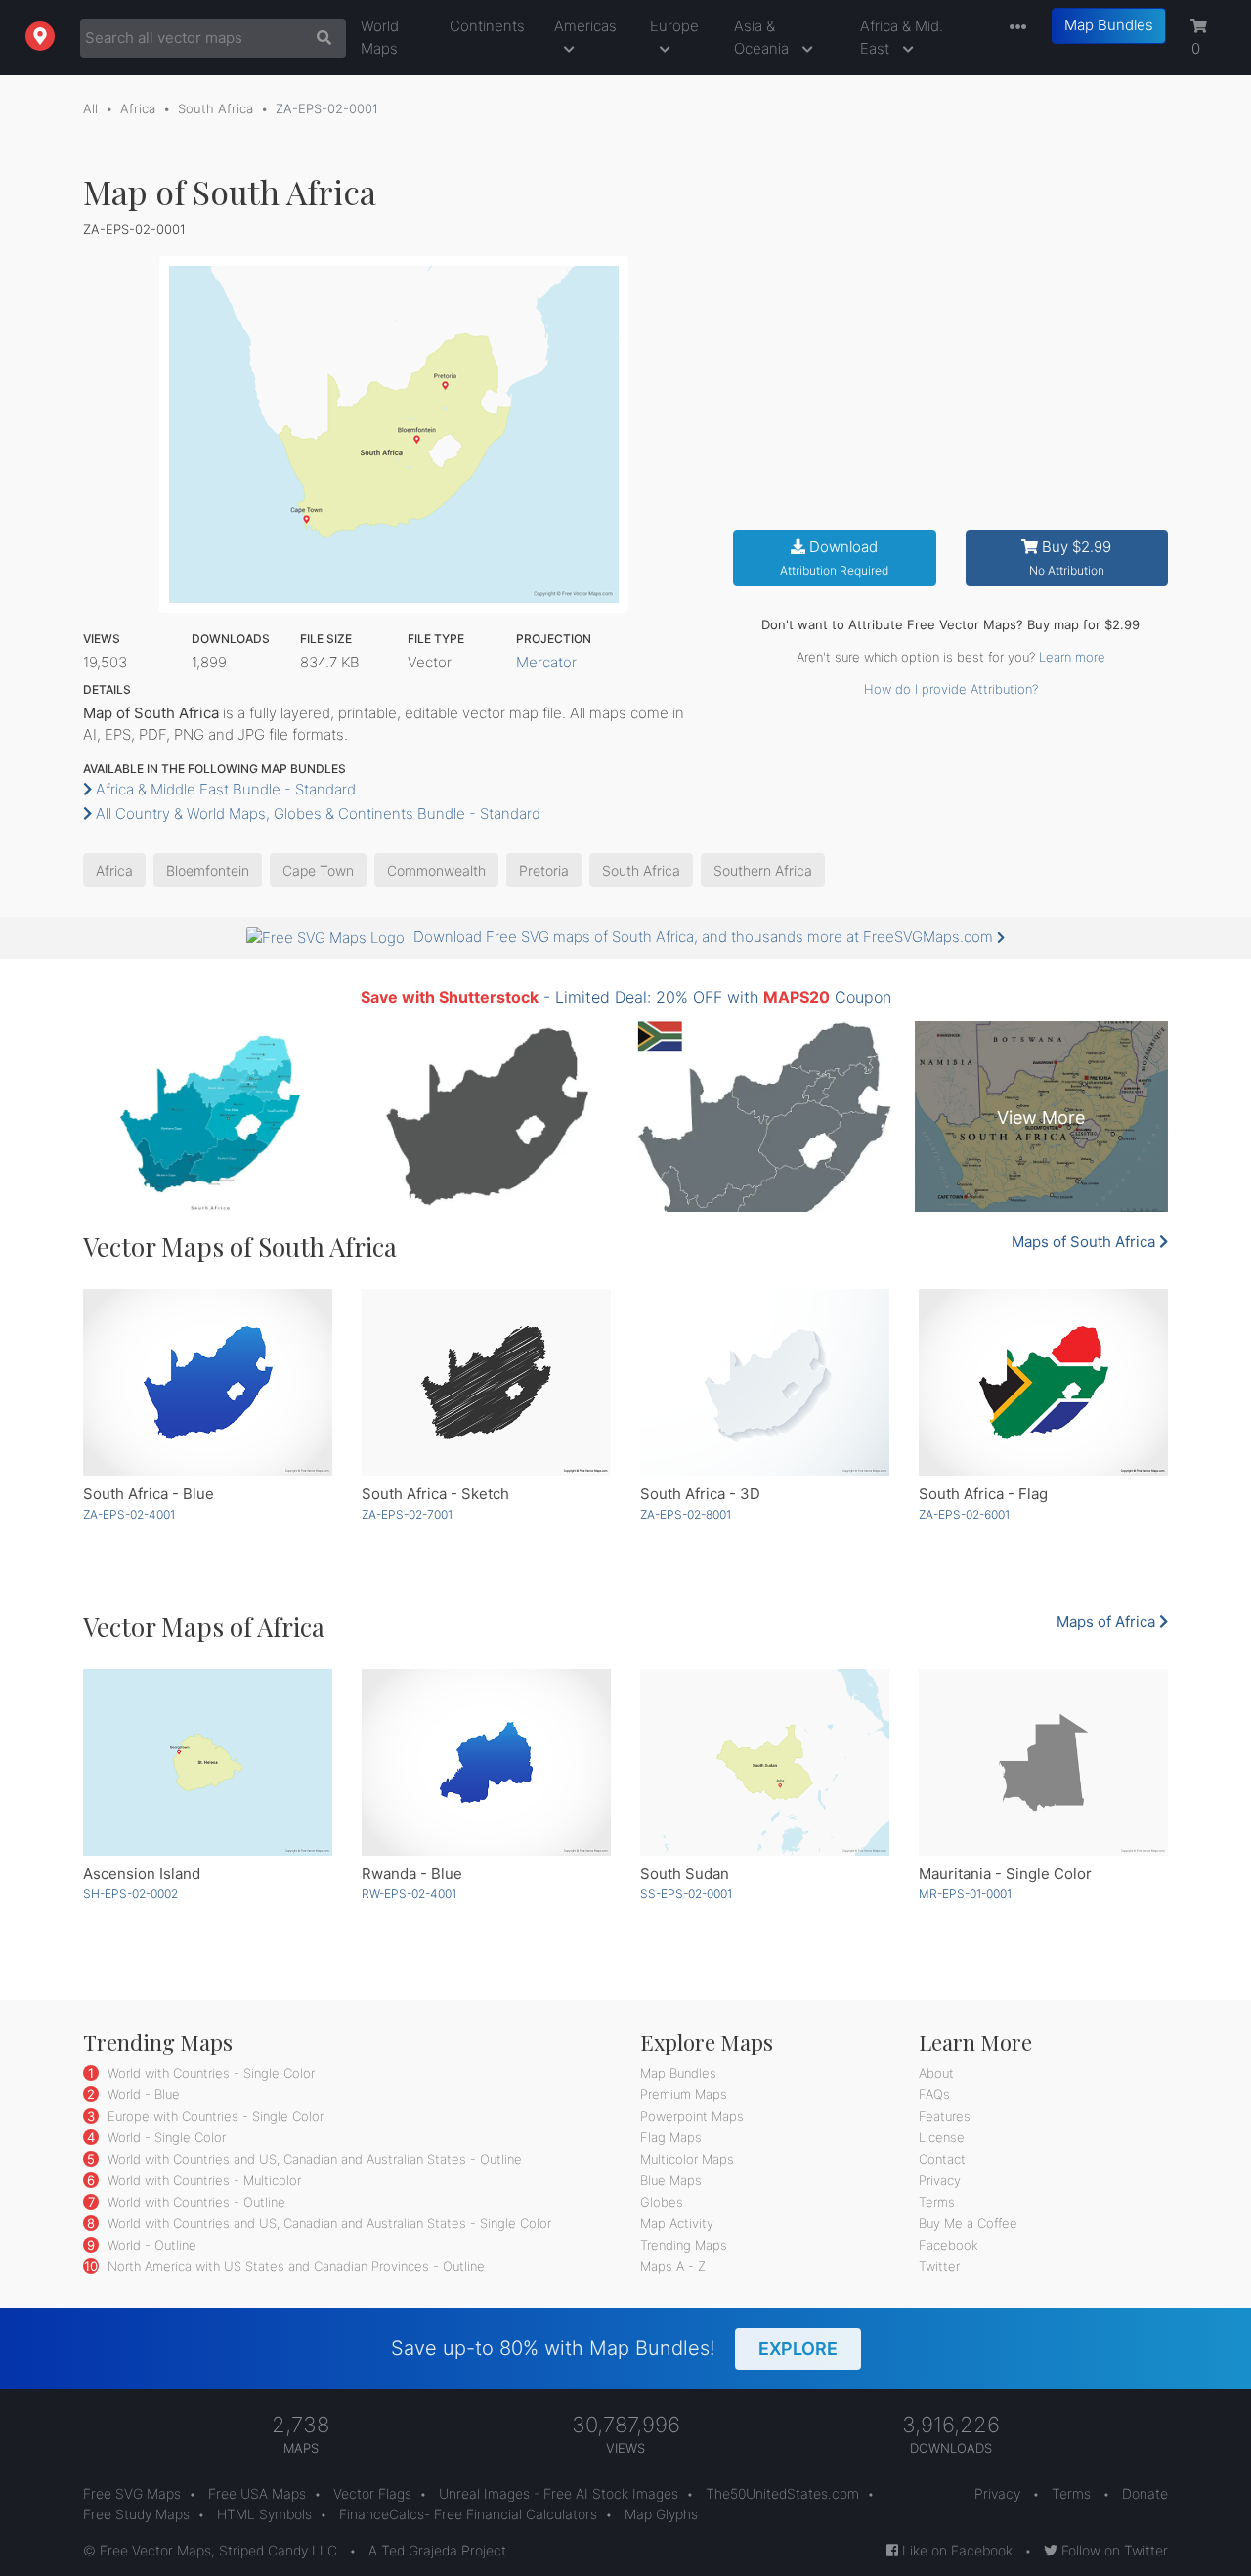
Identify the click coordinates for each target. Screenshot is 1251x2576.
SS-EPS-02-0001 (686, 1893)
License (942, 2137)
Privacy (940, 2180)
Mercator (546, 662)
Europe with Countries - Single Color (214, 2116)
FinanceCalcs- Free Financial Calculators (468, 2514)
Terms (937, 2202)
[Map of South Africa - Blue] (208, 1382)
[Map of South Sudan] (765, 1762)
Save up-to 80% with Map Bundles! (614, 2348)
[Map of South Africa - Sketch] (486, 1382)
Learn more (1072, 657)
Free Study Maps (136, 2514)
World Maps (380, 37)
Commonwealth (436, 870)
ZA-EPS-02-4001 (129, 1514)
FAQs (934, 2094)
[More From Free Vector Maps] (1014, 28)
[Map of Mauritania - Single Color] (1043, 1762)
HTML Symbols (264, 2514)
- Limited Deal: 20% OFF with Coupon (626, 997)
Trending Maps (684, 2245)
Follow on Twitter (1113, 2550)
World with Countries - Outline (194, 2202)
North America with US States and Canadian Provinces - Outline (294, 2266)
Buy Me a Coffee (968, 2223)
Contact (942, 2159)
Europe (674, 26)
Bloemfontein (208, 870)
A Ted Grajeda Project (437, 2550)
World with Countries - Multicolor (202, 2180)
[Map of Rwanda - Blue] (486, 1762)
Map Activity (677, 2223)
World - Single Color (165, 2137)
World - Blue (142, 2094)
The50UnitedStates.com (782, 2493)
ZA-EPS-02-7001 (407, 1514)
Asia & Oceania (763, 37)
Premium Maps (684, 2094)
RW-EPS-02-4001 (409, 1893)
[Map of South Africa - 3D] (765, 1382)
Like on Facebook (955, 2550)
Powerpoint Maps (692, 2116)
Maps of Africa (1108, 1622)
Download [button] (834, 558)
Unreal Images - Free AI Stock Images (559, 2493)
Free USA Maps (257, 2493)
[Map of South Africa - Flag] (1043, 1382)
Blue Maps (671, 2180)
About (936, 2073)
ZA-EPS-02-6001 (964, 1514)
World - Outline (150, 2245)
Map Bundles (1109, 25)
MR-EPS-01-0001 (965, 1893)
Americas (585, 26)
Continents (487, 26)
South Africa (216, 108)
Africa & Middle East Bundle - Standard (224, 789)
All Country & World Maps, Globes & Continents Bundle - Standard (316, 814)
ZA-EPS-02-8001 (686, 1514)
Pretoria (544, 870)
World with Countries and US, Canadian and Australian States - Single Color (327, 2223)
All (90, 108)
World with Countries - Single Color (209, 2073)
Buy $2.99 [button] (1071, 558)
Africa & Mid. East (902, 37)
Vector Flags (372, 2493)
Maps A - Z (673, 2266)
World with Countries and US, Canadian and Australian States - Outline (313, 2159)
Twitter (939, 2266)
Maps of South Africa (1085, 1242)
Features (945, 2116)
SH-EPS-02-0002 (130, 1893)
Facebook (949, 2245)
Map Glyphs (661, 2514)
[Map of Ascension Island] (208, 1762)
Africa (138, 108)
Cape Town (318, 870)
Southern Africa (763, 870)
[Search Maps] (319, 38)
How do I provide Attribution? (951, 689)
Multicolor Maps (687, 2159)
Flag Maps (671, 2137)
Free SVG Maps (132, 2493)
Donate (1145, 2493)
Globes (662, 2202)
